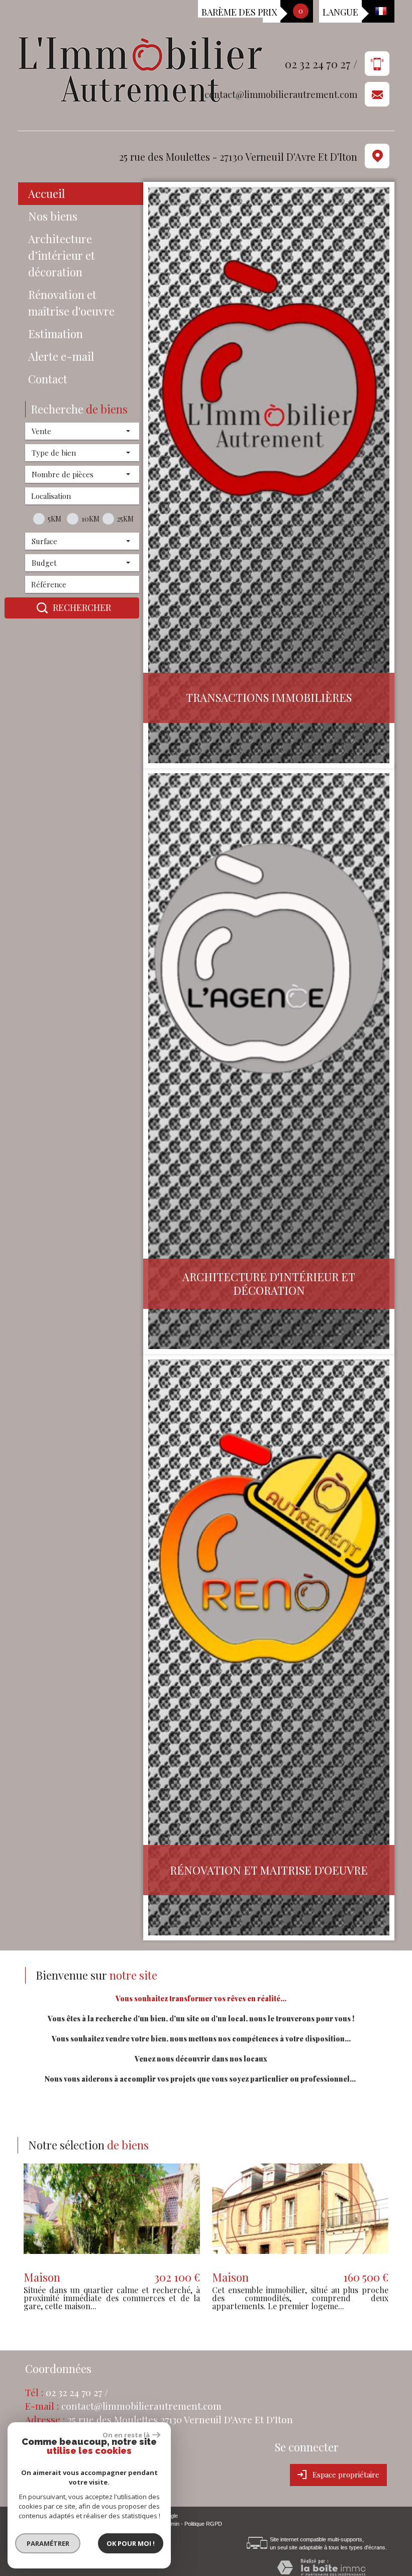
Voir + (112, 2215)
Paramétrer (48, 2543)
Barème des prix (239, 12)
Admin (172, 2524)
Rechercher (82, 607)
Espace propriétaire (346, 2475)
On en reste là (126, 2435)
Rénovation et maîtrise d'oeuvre (71, 303)
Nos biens (53, 216)
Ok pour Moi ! (131, 2543)
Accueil (46, 193)
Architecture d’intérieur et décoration (62, 255)
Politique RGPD (203, 2524)
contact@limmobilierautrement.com (281, 95)
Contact (48, 379)
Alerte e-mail (61, 356)
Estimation (56, 334)
